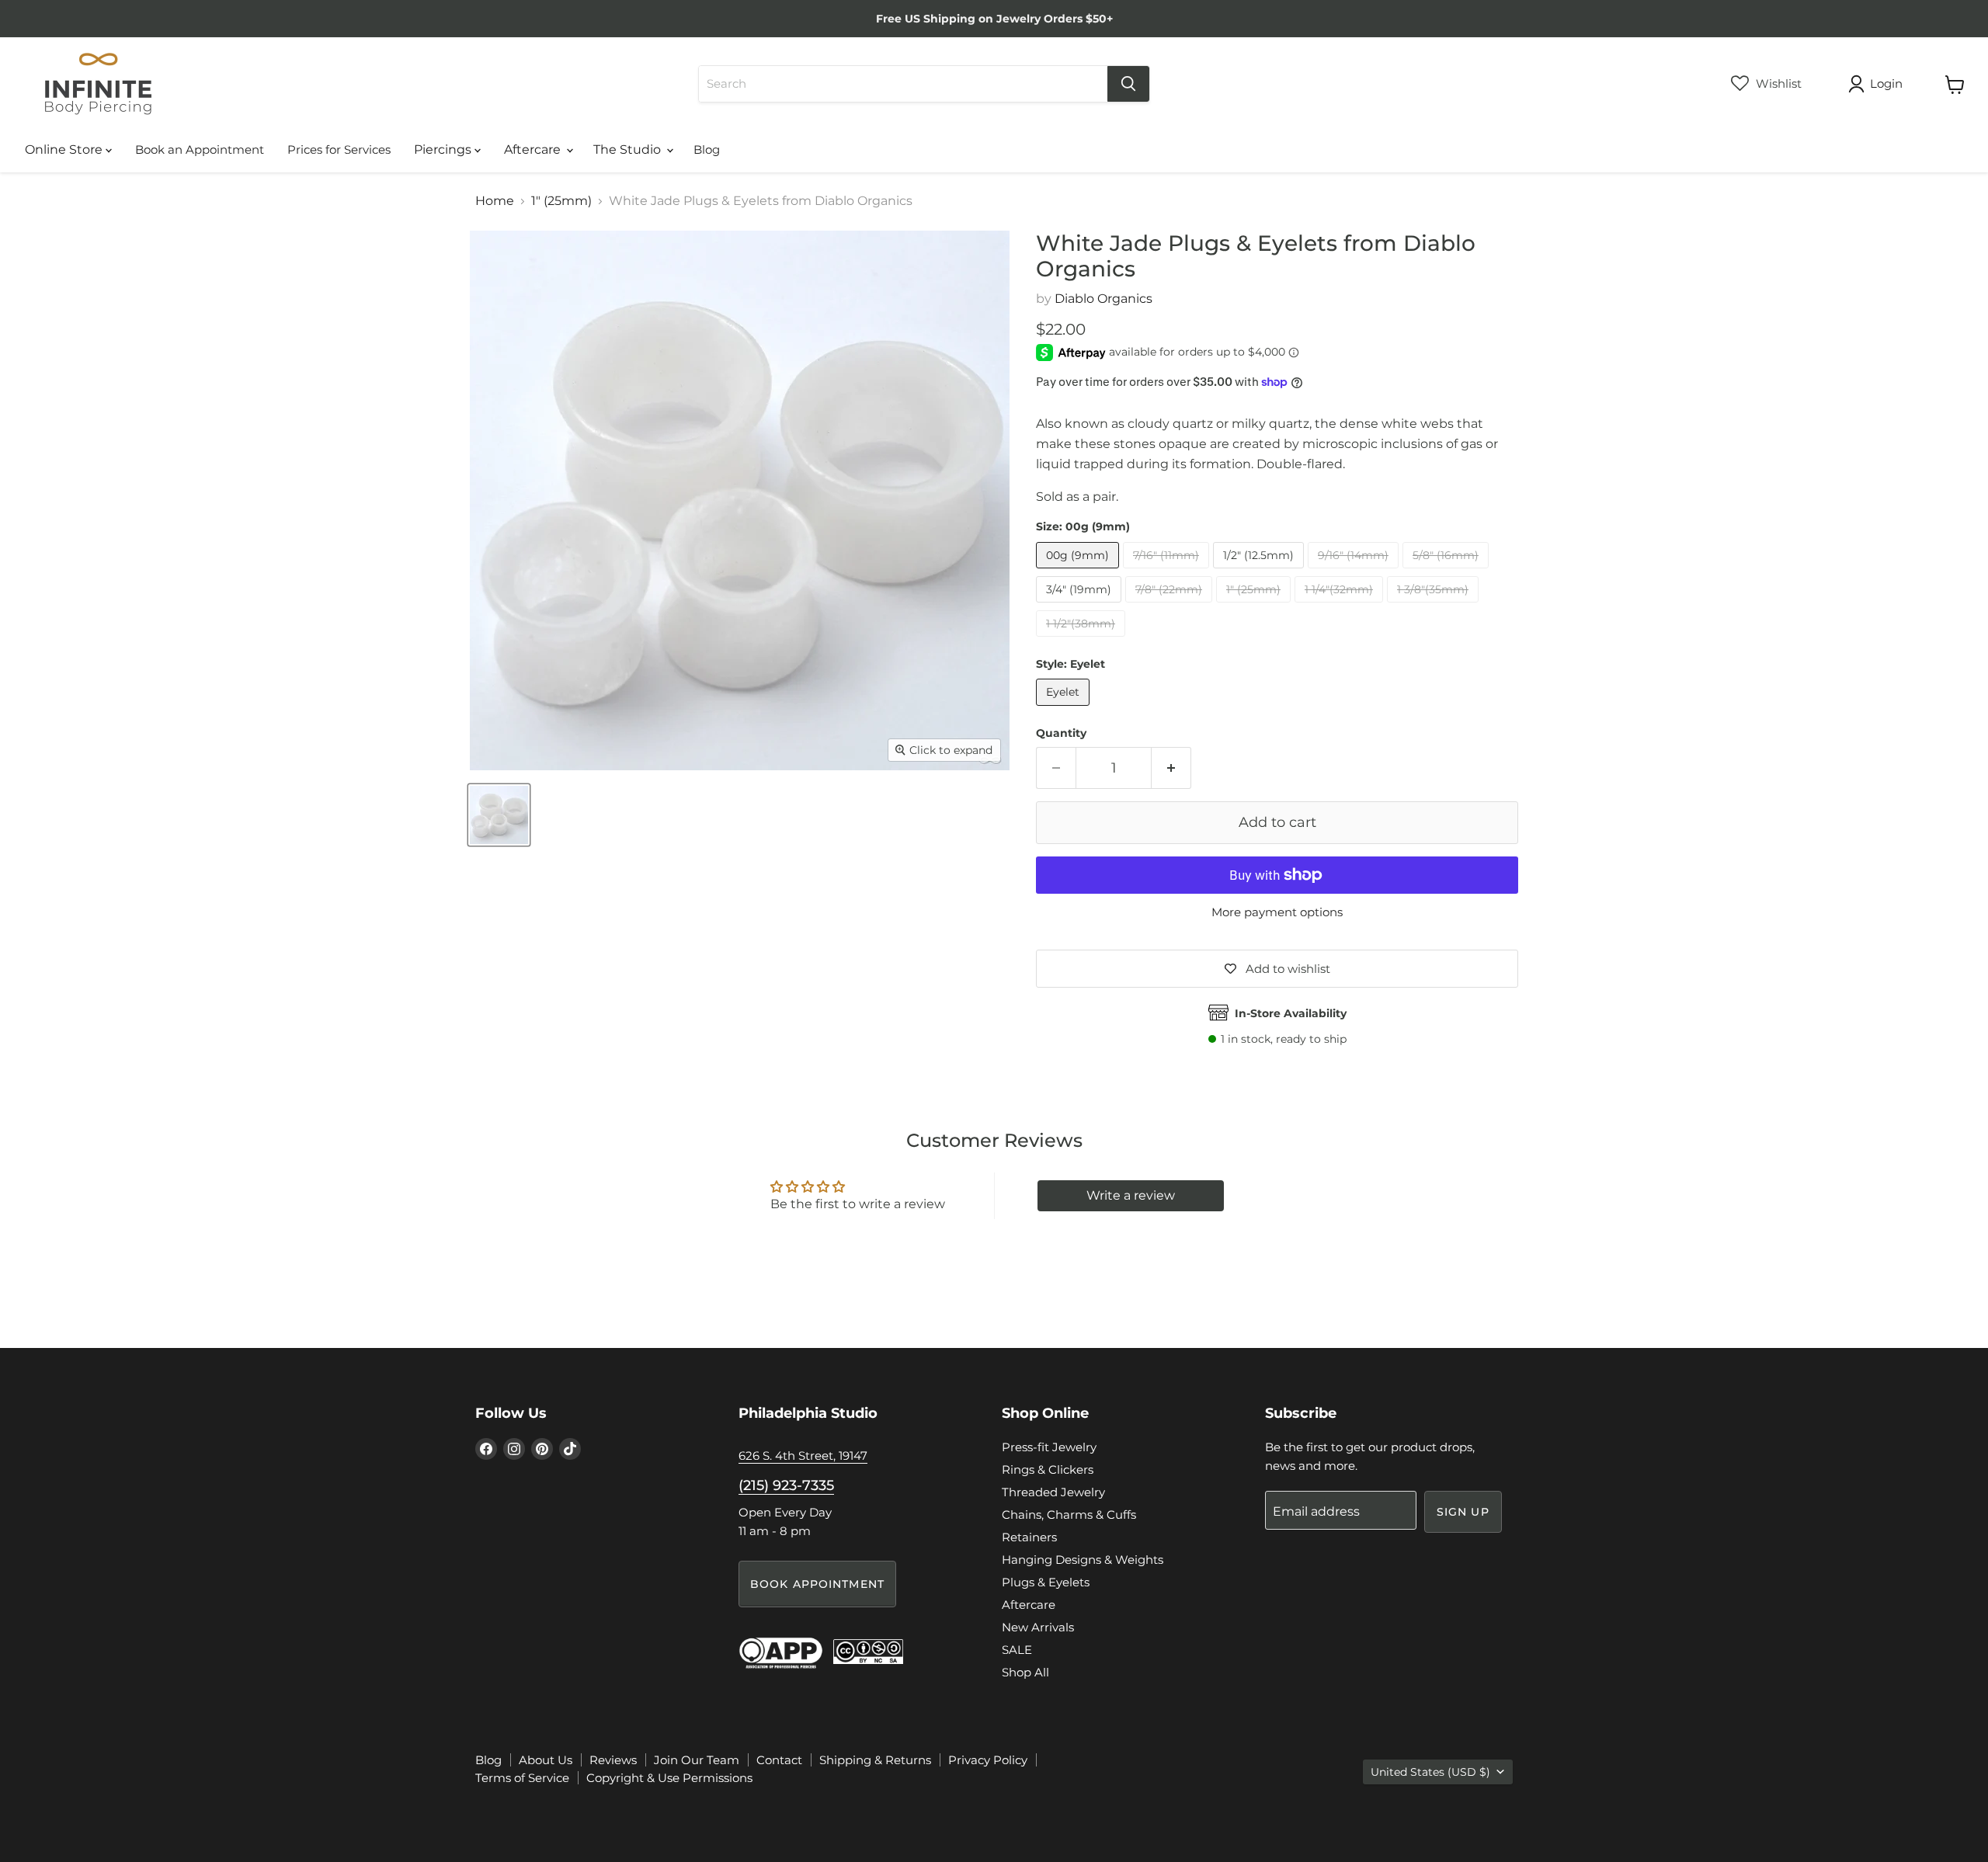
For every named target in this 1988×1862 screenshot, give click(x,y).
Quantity (1061, 733)
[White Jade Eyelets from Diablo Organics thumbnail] (499, 815)
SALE (1017, 1650)
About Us (546, 1760)
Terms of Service (522, 1778)
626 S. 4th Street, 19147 (803, 1456)
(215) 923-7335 (786, 1485)
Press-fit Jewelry (1049, 1447)
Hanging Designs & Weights (1083, 1560)
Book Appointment (817, 1584)
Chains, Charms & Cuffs (1069, 1515)
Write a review (1131, 1195)
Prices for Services (339, 149)
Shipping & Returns (875, 1760)
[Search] (1128, 84)
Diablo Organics (1103, 299)
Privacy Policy (988, 1760)
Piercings (444, 149)
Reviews (613, 1760)
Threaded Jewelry (1053, 1492)
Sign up (1463, 1512)
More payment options (1277, 912)
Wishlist (1777, 83)
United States (1430, 1772)
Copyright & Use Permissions (669, 1778)
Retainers (1029, 1537)
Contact (779, 1760)
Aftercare (534, 149)
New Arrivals (1038, 1627)
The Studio (629, 149)
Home (495, 201)
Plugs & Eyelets (1046, 1582)
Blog (707, 149)
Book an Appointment (200, 149)
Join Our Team (697, 1760)
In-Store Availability (1291, 1013)
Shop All (1025, 1672)
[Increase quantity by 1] (1171, 768)
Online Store (65, 149)
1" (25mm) (561, 201)
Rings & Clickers (1048, 1469)
